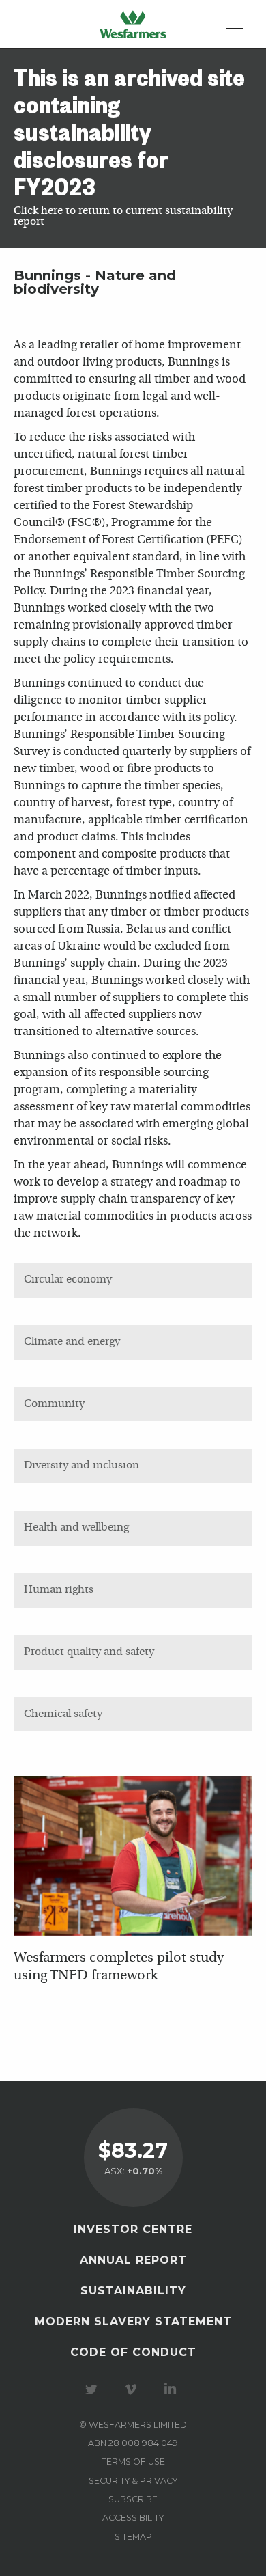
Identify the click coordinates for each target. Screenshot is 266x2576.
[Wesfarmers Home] (133, 24)
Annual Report (133, 2260)
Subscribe (133, 2499)
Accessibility (133, 2518)
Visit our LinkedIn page (173, 2389)
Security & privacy (133, 2481)
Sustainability (133, 2291)
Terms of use (133, 2462)
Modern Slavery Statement (133, 2321)
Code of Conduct (133, 2352)
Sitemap (133, 2537)
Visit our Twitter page (93, 2389)
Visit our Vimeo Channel (133, 2389)
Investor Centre (133, 2229)
